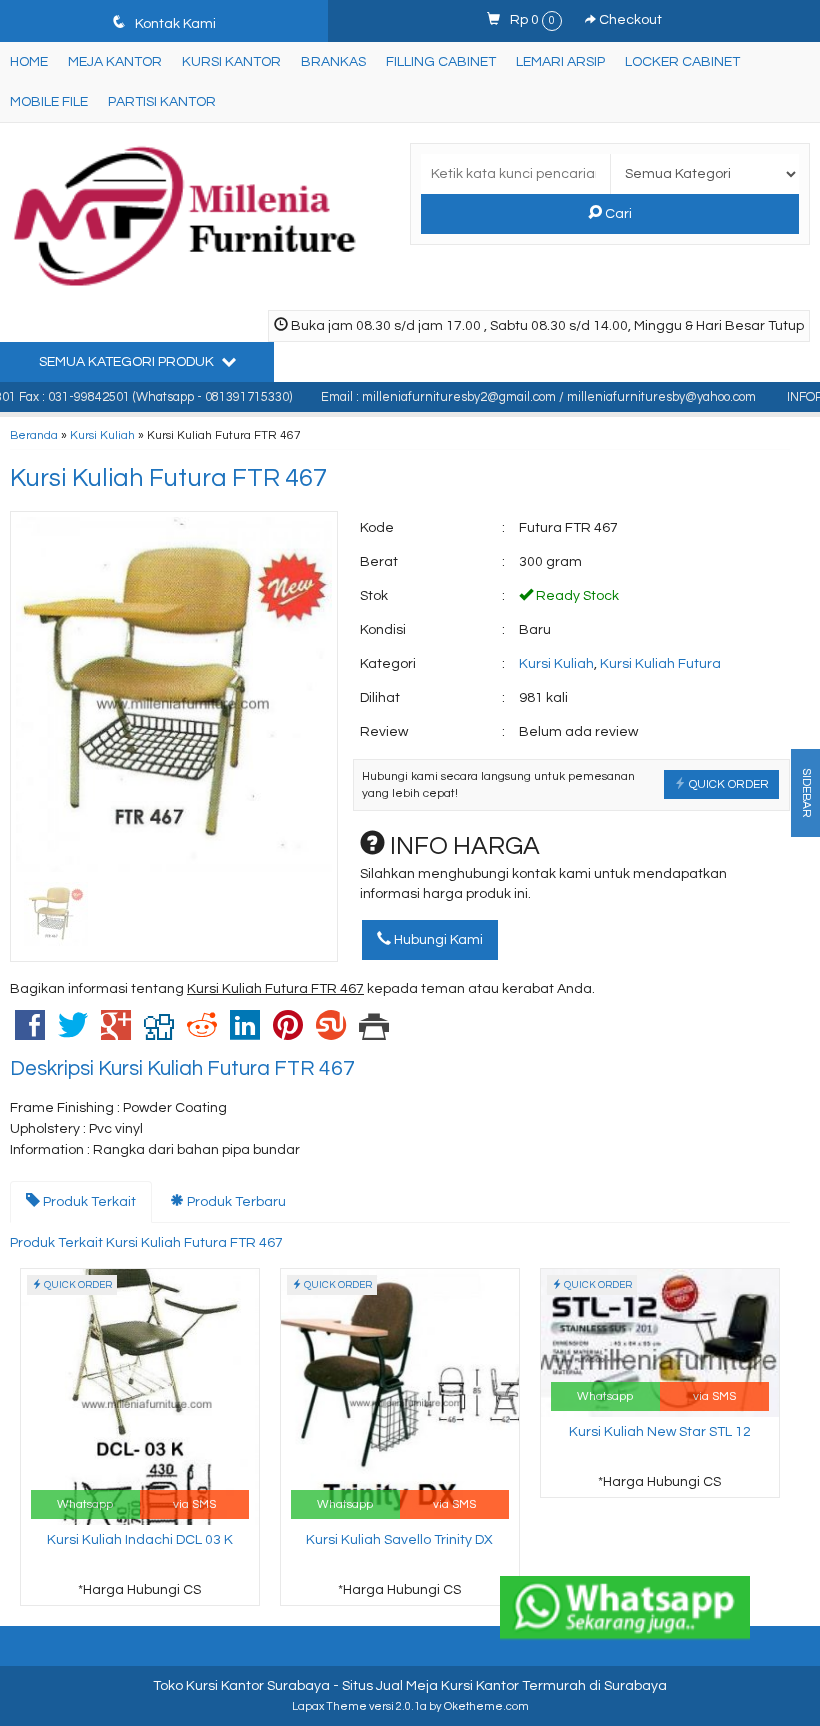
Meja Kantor (115, 62)
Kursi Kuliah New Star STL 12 (660, 1432)
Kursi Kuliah (102, 435)
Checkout (629, 20)
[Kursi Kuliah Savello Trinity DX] (400, 1396)
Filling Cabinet (441, 62)
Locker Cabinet (682, 62)
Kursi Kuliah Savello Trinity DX (399, 1540)
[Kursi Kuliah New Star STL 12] (660, 1342)
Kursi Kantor (231, 62)
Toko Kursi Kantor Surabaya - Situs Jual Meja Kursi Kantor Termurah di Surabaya (410, 1686)
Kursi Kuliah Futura (660, 664)
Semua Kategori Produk (128, 362)
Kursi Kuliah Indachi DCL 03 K (140, 1540)
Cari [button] (617, 214)
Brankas (333, 62)
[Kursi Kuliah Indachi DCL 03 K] (140, 1396)
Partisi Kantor (162, 102)
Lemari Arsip (560, 62)
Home (29, 62)
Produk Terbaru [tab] (235, 1202)
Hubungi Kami (437, 940)
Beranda (34, 435)
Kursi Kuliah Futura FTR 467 (168, 478)
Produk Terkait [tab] (88, 1202)
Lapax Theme (329, 1706)
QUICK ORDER (727, 784)
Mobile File (49, 102)
